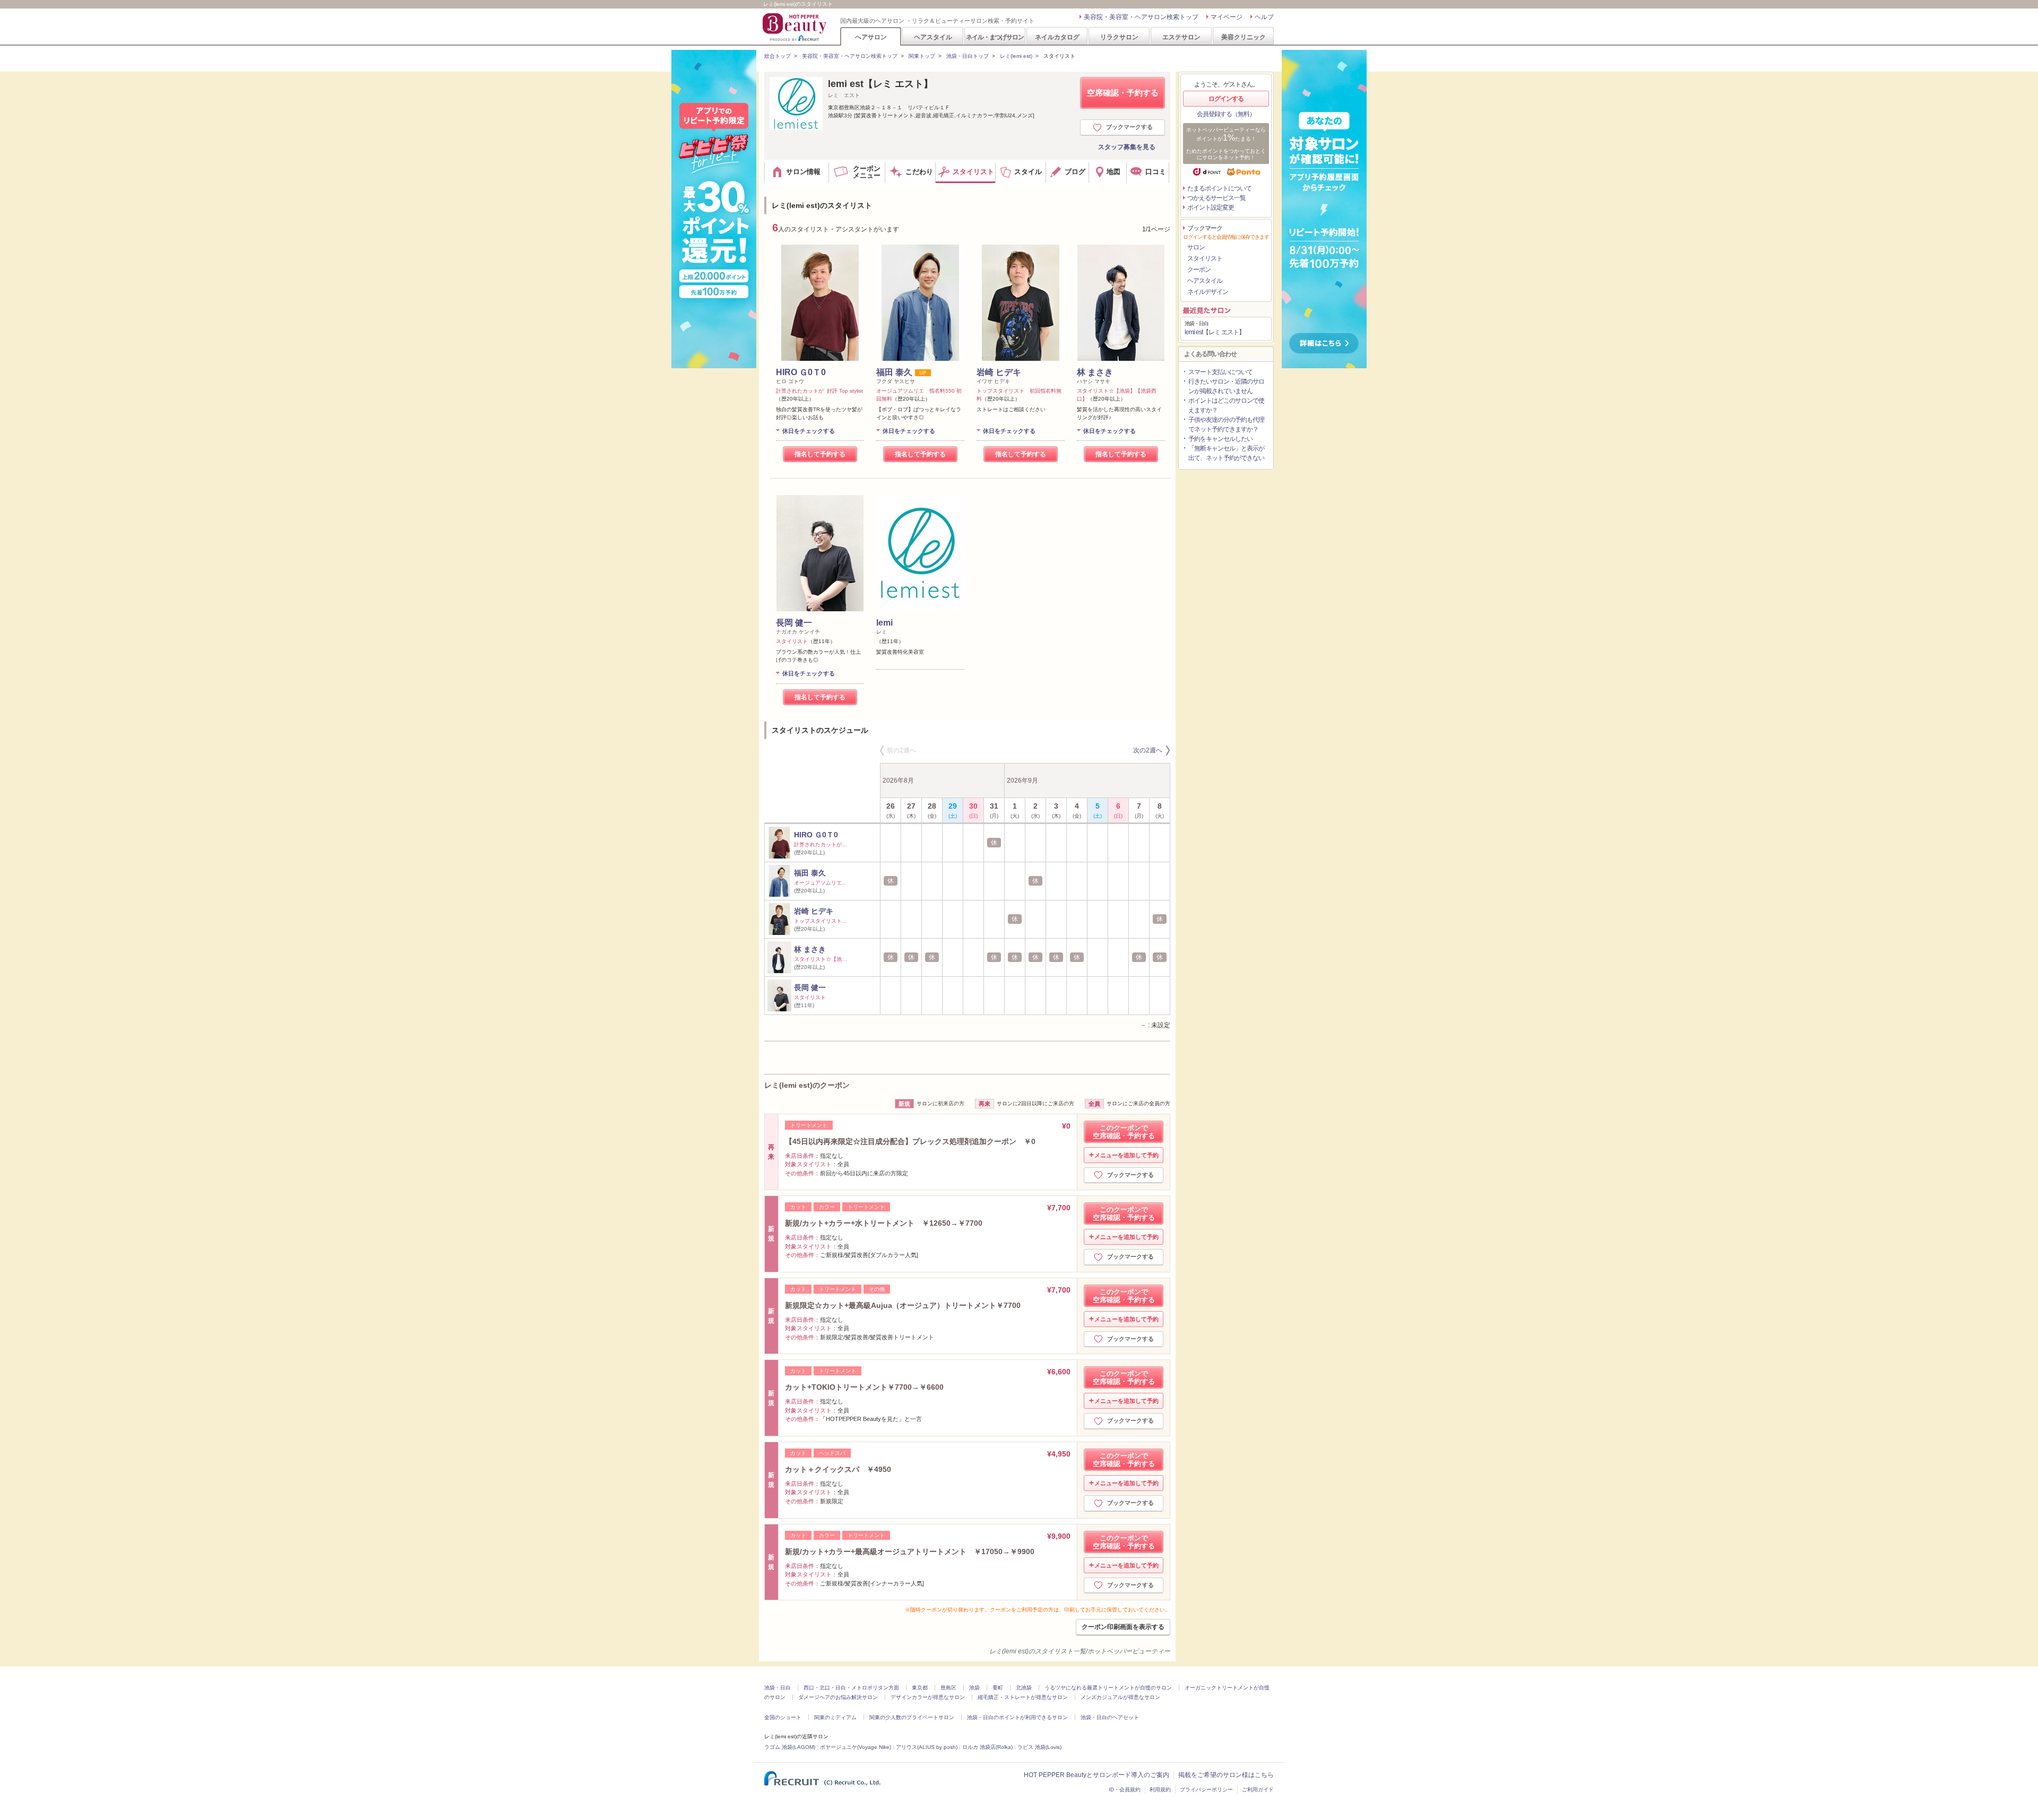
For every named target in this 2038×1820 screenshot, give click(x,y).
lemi (884, 623)
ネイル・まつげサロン (995, 37)
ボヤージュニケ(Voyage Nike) (856, 1747)
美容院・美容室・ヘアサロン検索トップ (1141, 17)
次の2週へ (1148, 750)
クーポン (1199, 270)
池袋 (974, 1688)
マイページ (1227, 17)
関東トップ (922, 56)
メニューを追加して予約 (1126, 1155)
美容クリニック (1243, 37)
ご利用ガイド (1258, 1789)
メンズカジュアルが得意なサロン (1120, 1697)
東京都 (920, 1688)
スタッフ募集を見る (1127, 147)
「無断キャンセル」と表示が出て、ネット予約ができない (1226, 453)
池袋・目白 (778, 1688)
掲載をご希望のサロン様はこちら (1226, 1775)
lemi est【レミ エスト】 (880, 84)
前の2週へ (901, 750)
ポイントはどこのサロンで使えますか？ (1226, 405)
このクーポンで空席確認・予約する (1124, 1132)
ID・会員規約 (1125, 1789)
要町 (998, 1688)
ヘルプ (1264, 17)
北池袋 (1024, 1688)
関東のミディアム (835, 1717)
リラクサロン (1119, 37)
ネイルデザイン (1208, 292)
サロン (1196, 247)
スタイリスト (1205, 258)
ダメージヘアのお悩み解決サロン (838, 1697)
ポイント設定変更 (1211, 207)
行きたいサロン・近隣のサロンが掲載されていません (1226, 386)
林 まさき (1095, 372)
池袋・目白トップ (968, 56)
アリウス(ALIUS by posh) (927, 1747)
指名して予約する (820, 454)
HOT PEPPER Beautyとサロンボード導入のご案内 (1096, 1775)
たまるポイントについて (1219, 188)
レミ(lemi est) (1016, 56)
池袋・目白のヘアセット (1110, 1717)
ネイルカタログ (1057, 37)
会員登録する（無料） (1226, 114)
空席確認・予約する (1123, 93)
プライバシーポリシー (1206, 1789)
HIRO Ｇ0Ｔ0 (801, 372)
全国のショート (783, 1717)
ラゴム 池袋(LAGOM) (790, 1747)
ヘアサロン (871, 37)
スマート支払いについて (1220, 372)
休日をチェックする (809, 431)
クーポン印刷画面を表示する (1123, 1627)
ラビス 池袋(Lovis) (1039, 1747)
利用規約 (1160, 1789)
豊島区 (948, 1688)
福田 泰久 (894, 372)
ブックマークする (1129, 127)
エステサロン (1181, 37)
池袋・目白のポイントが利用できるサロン (1017, 1717)
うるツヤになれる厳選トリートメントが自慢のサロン (1108, 1688)
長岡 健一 (794, 623)
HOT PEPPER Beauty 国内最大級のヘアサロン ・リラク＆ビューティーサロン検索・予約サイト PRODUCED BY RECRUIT (796, 27)
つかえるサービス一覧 (1216, 198)
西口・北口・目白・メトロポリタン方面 (851, 1688)
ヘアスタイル (933, 37)
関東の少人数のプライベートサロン (912, 1717)
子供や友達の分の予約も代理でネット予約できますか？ (1226, 424)
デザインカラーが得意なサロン (928, 1697)
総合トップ (778, 56)
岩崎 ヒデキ (999, 372)
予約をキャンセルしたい (1220, 439)
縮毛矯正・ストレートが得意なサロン (1023, 1697)
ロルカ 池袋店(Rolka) (987, 1747)
